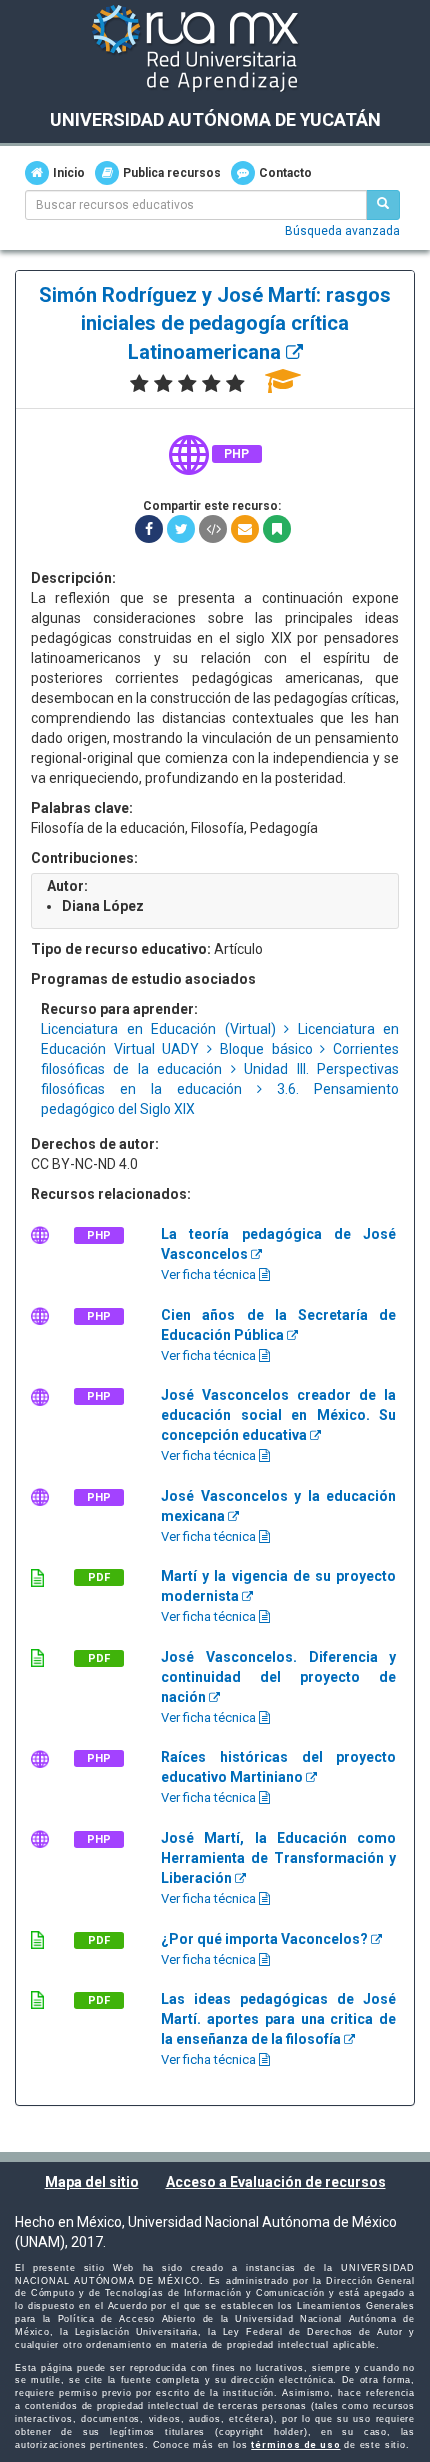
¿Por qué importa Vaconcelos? (266, 1939)
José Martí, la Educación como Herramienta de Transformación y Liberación (278, 1858)
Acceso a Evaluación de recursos (276, 2182)
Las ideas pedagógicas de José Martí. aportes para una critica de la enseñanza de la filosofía (278, 2019)
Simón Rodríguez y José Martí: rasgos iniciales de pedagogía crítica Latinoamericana (215, 323)
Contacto (285, 173)
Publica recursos (172, 173)
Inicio (69, 173)
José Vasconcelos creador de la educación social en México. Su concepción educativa (278, 1415)
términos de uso (295, 2445)
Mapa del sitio (92, 2182)
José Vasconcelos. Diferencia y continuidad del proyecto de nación (278, 1677)
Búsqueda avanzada (342, 231)
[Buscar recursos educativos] (383, 205)
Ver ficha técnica (210, 1274)
